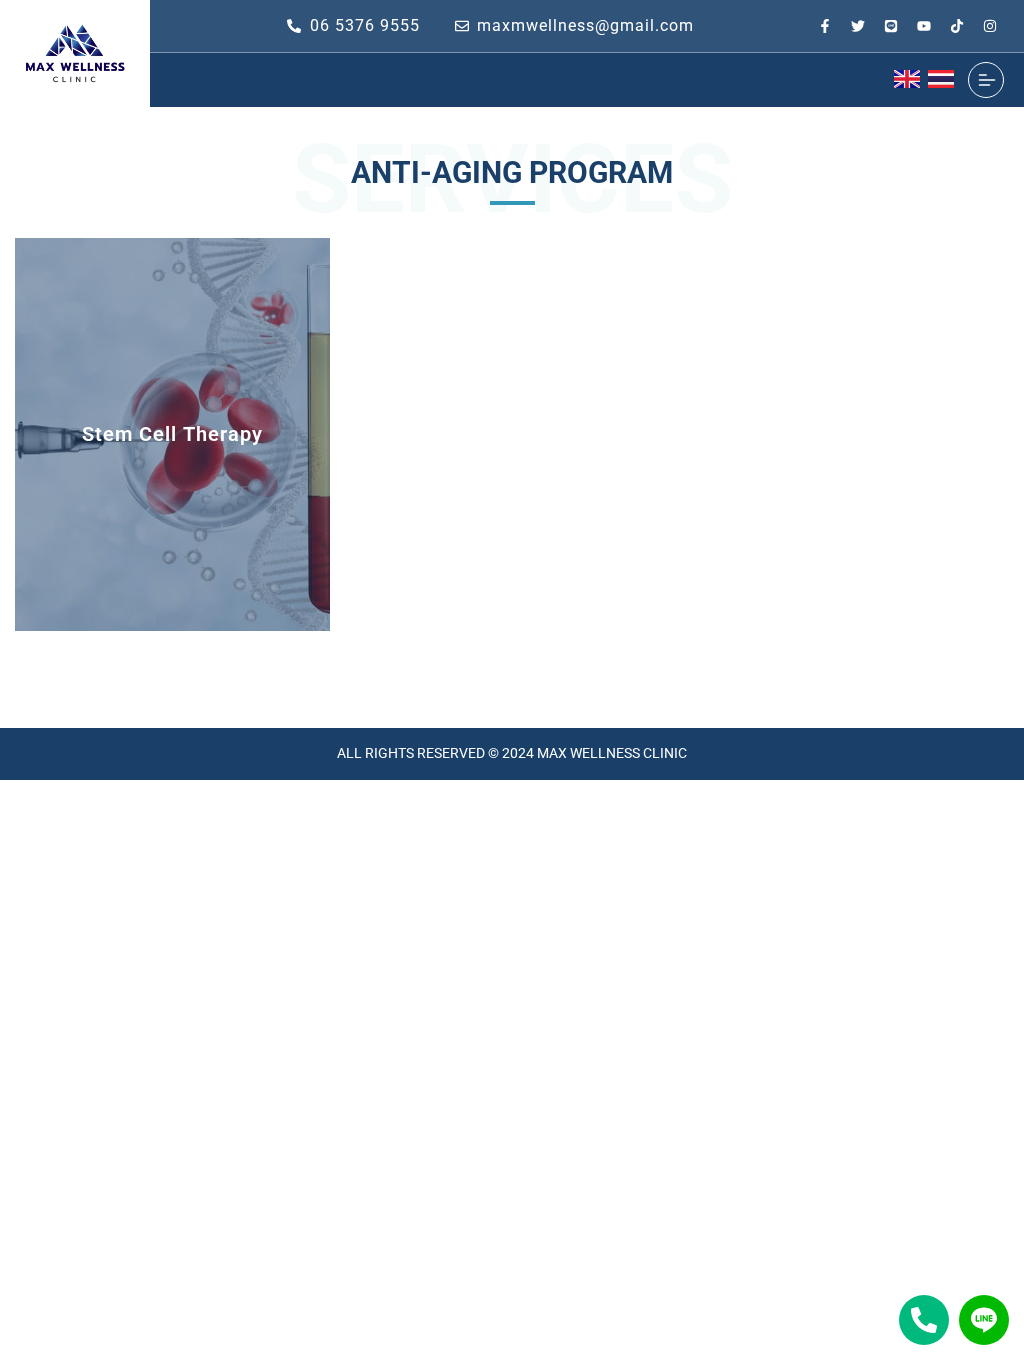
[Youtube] (924, 26)
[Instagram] (990, 26)
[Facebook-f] (825, 26)
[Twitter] (858, 26)
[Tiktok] (957, 26)
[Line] (891, 26)
